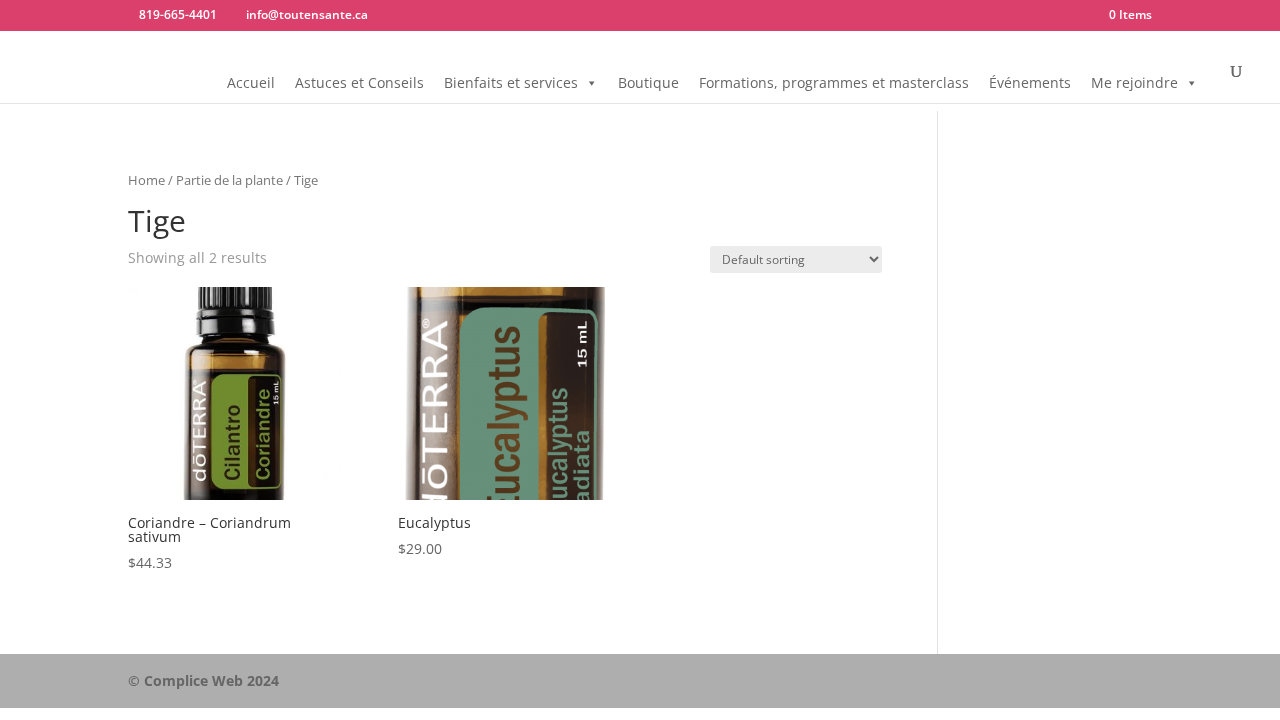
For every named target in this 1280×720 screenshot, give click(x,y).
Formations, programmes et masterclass (834, 82)
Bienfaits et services (511, 82)
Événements (1030, 82)
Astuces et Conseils (359, 82)
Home (146, 180)
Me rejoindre (1134, 82)
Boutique (648, 82)
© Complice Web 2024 (203, 680)
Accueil (251, 82)
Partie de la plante (229, 180)
